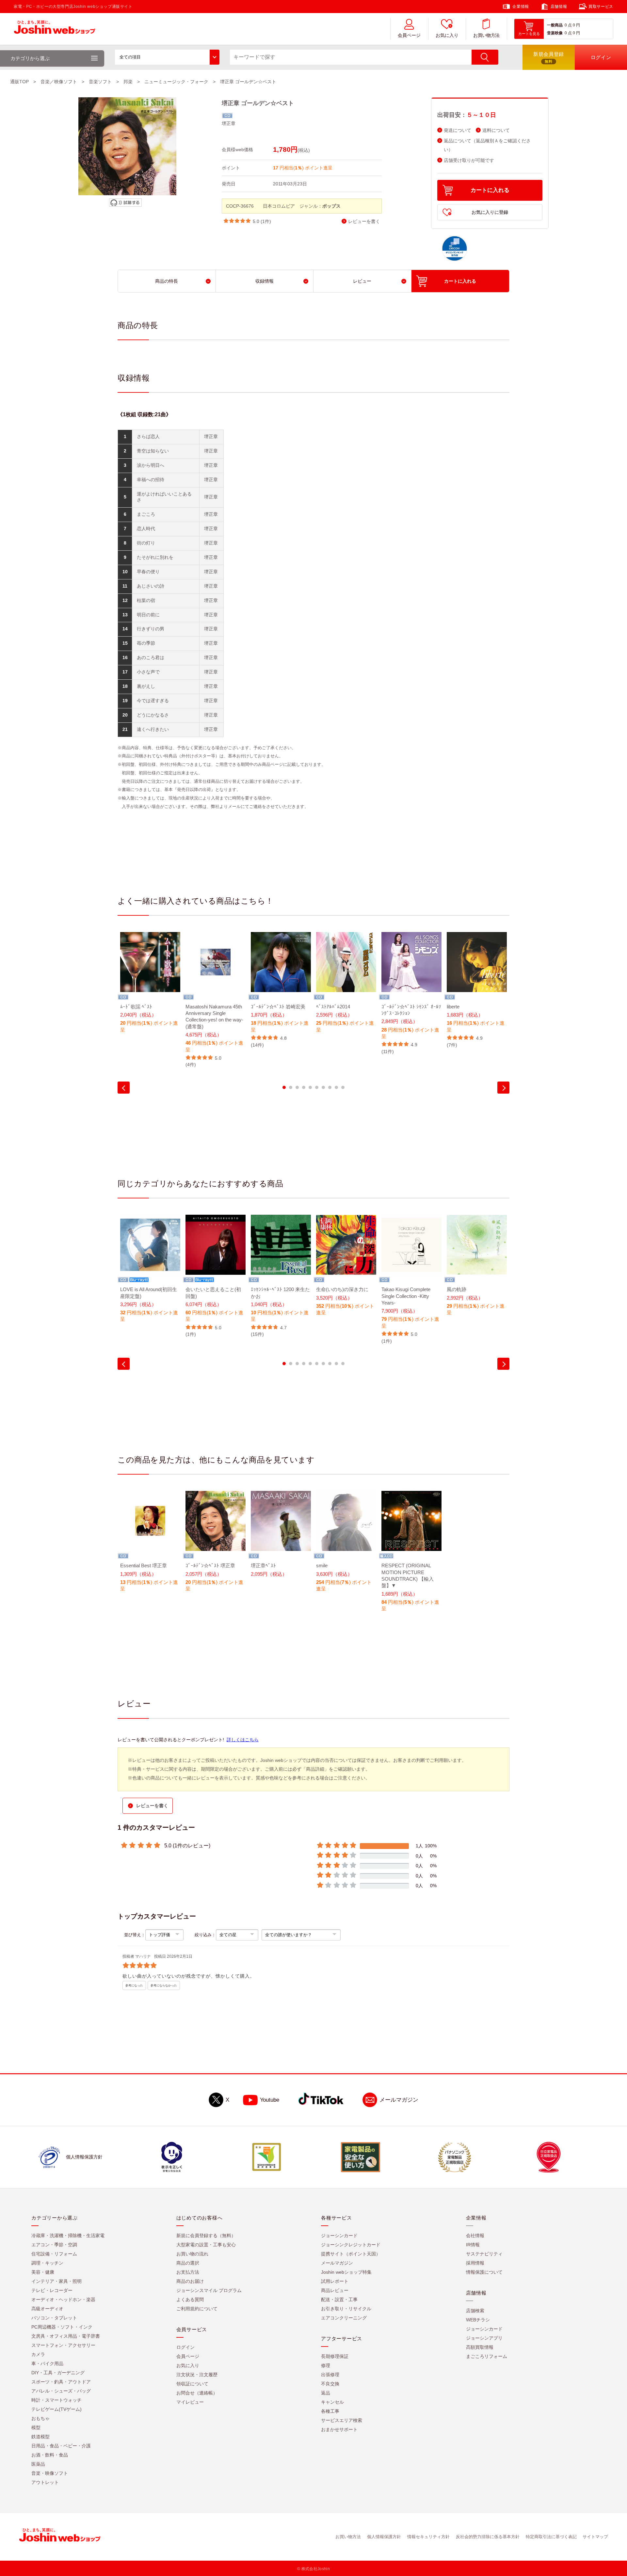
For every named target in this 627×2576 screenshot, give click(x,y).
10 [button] (343, 1087)
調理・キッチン (47, 2263)
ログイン (185, 2347)
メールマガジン (399, 2100)
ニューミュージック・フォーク (176, 82)
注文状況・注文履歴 (197, 2375)
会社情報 (475, 2236)
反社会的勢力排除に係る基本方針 (488, 2537)
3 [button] (297, 1087)
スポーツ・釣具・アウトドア (61, 2382)
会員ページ (409, 35)
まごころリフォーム (487, 2356)
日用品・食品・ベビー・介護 (61, 2446)
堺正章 (229, 123)
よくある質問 (190, 2299)
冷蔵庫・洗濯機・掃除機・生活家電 (68, 2236)
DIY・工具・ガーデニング (58, 2373)
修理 (326, 2365)
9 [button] (336, 1087)
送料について (496, 130)
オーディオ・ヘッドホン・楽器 (63, 2299)
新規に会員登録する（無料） (206, 2236)
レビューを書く (364, 221)
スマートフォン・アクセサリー (63, 2345)
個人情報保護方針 (384, 2537)
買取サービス (601, 7)
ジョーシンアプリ (484, 2338)
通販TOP (19, 82)
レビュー (362, 281)
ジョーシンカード (339, 2236)
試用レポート (335, 2281)
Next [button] (503, 1088)
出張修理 (330, 2375)
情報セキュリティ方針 (428, 2537)
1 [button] (284, 1087)
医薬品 (38, 2464)
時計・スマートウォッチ (56, 2400)
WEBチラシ (478, 2320)
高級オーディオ (47, 2309)
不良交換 (330, 2384)
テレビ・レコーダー (52, 2290)
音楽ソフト (100, 82)
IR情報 (473, 2245)
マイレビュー (190, 2402)
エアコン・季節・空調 (54, 2245)
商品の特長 (167, 281)
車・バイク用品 (47, 2363)
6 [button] (317, 1087)
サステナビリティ (484, 2254)
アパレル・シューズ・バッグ (61, 2391)
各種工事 (330, 2411)
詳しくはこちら (243, 1740)
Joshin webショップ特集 (346, 2272)
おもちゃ (40, 2418)
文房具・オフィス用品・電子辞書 (66, 2336)
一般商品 (555, 25)
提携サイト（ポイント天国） (351, 2254)
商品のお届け (190, 2281)
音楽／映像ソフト (59, 82)
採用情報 (475, 2263)
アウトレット (45, 2482)
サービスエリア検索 (342, 2420)
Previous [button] (124, 1088)
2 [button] (291, 1087)
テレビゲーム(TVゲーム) (56, 2409)
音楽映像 (555, 33)
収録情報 (265, 281)
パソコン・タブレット (54, 2318)
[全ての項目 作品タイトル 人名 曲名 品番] (167, 57)
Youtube (270, 2100)
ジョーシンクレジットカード (351, 2245)
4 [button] (304, 1087)
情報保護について (484, 2272)
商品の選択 (188, 2263)
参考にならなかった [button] (164, 1985)
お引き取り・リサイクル (346, 2309)
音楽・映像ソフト (50, 2473)
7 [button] (323, 1087)
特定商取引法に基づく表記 (551, 2537)
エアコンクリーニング (344, 2318)
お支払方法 (188, 2272)
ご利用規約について (197, 2309)
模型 (36, 2427)
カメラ (38, 2354)
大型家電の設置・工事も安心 (206, 2245)
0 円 (576, 25)
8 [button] (330, 1087)
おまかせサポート (339, 2429)
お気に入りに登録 (490, 212)
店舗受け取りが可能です (469, 160)
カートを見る (529, 34)
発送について (458, 130)
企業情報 (521, 7)
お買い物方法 (486, 35)
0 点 (568, 25)
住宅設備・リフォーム (54, 2254)
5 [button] (310, 1087)
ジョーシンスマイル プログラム (209, 2290)
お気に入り (447, 35)
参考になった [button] (134, 1985)
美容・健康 (43, 2272)
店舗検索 (475, 2311)
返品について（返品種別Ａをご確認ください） (487, 145)
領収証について (192, 2384)
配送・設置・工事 (339, 2299)
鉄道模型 (40, 2437)
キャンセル (332, 2402)
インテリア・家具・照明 (56, 2281)
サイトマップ (595, 2537)
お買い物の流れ (192, 2254)
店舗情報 (559, 7)
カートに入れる (490, 190)
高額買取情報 (480, 2347)
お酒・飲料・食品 (50, 2455)
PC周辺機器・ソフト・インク (62, 2327)
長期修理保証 (335, 2356)
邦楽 (128, 82)
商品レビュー (335, 2290)
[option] (150, 987)
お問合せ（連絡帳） (197, 2393)
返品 (326, 2393)
